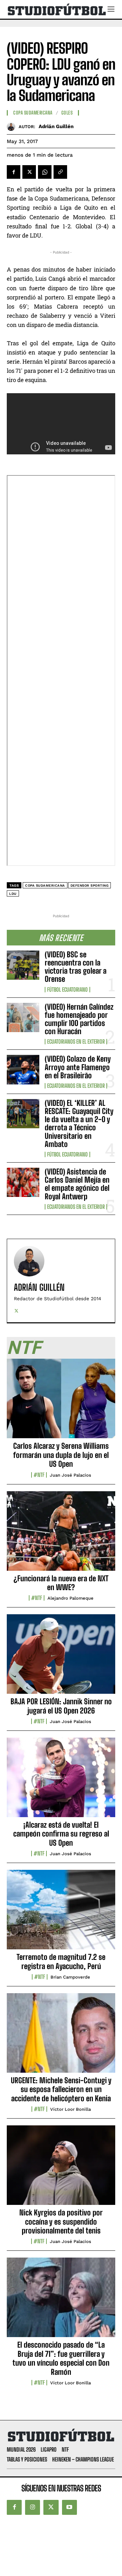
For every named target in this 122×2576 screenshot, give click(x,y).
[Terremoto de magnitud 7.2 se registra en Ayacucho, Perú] (61, 1913)
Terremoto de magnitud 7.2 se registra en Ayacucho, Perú (61, 1961)
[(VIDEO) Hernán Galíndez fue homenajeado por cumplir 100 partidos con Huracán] (23, 1017)
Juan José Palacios (70, 1475)
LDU (13, 894)
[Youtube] (69, 2507)
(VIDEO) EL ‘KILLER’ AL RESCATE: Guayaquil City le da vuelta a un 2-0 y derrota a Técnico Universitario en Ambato (79, 1124)
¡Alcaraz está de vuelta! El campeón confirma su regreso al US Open (61, 1834)
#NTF (39, 1475)
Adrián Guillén (56, 126)
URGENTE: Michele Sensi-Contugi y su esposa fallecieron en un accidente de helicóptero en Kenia (61, 2089)
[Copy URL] (60, 172)
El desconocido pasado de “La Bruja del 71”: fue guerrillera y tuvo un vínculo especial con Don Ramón (61, 2358)
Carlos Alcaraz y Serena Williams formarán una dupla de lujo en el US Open (61, 1455)
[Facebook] (14, 172)
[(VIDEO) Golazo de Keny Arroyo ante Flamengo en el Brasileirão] (23, 1069)
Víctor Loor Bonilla (70, 2109)
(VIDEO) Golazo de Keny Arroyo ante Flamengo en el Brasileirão (78, 1067)
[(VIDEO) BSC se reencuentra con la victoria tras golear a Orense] (23, 965)
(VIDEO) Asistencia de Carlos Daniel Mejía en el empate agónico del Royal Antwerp (77, 1184)
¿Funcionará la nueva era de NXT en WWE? (61, 1583)
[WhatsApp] (45, 172)
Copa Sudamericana (33, 113)
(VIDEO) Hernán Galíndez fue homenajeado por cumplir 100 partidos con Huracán (79, 1019)
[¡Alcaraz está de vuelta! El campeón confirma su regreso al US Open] (61, 1781)
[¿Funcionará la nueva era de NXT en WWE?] (61, 1535)
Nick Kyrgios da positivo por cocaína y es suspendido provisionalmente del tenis (61, 2222)
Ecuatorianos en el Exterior (76, 1042)
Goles (67, 113)
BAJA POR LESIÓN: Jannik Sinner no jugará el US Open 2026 (61, 1706)
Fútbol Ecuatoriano (67, 990)
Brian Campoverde (70, 1977)
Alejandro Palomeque (70, 1598)
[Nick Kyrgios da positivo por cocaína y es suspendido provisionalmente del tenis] (61, 2169)
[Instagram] (33, 2507)
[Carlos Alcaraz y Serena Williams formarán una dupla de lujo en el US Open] (61, 1402)
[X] (29, 172)
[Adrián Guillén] (13, 127)
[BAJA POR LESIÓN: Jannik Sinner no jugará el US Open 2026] (61, 1658)
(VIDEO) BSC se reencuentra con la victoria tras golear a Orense (76, 967)
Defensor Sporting (90, 885)
